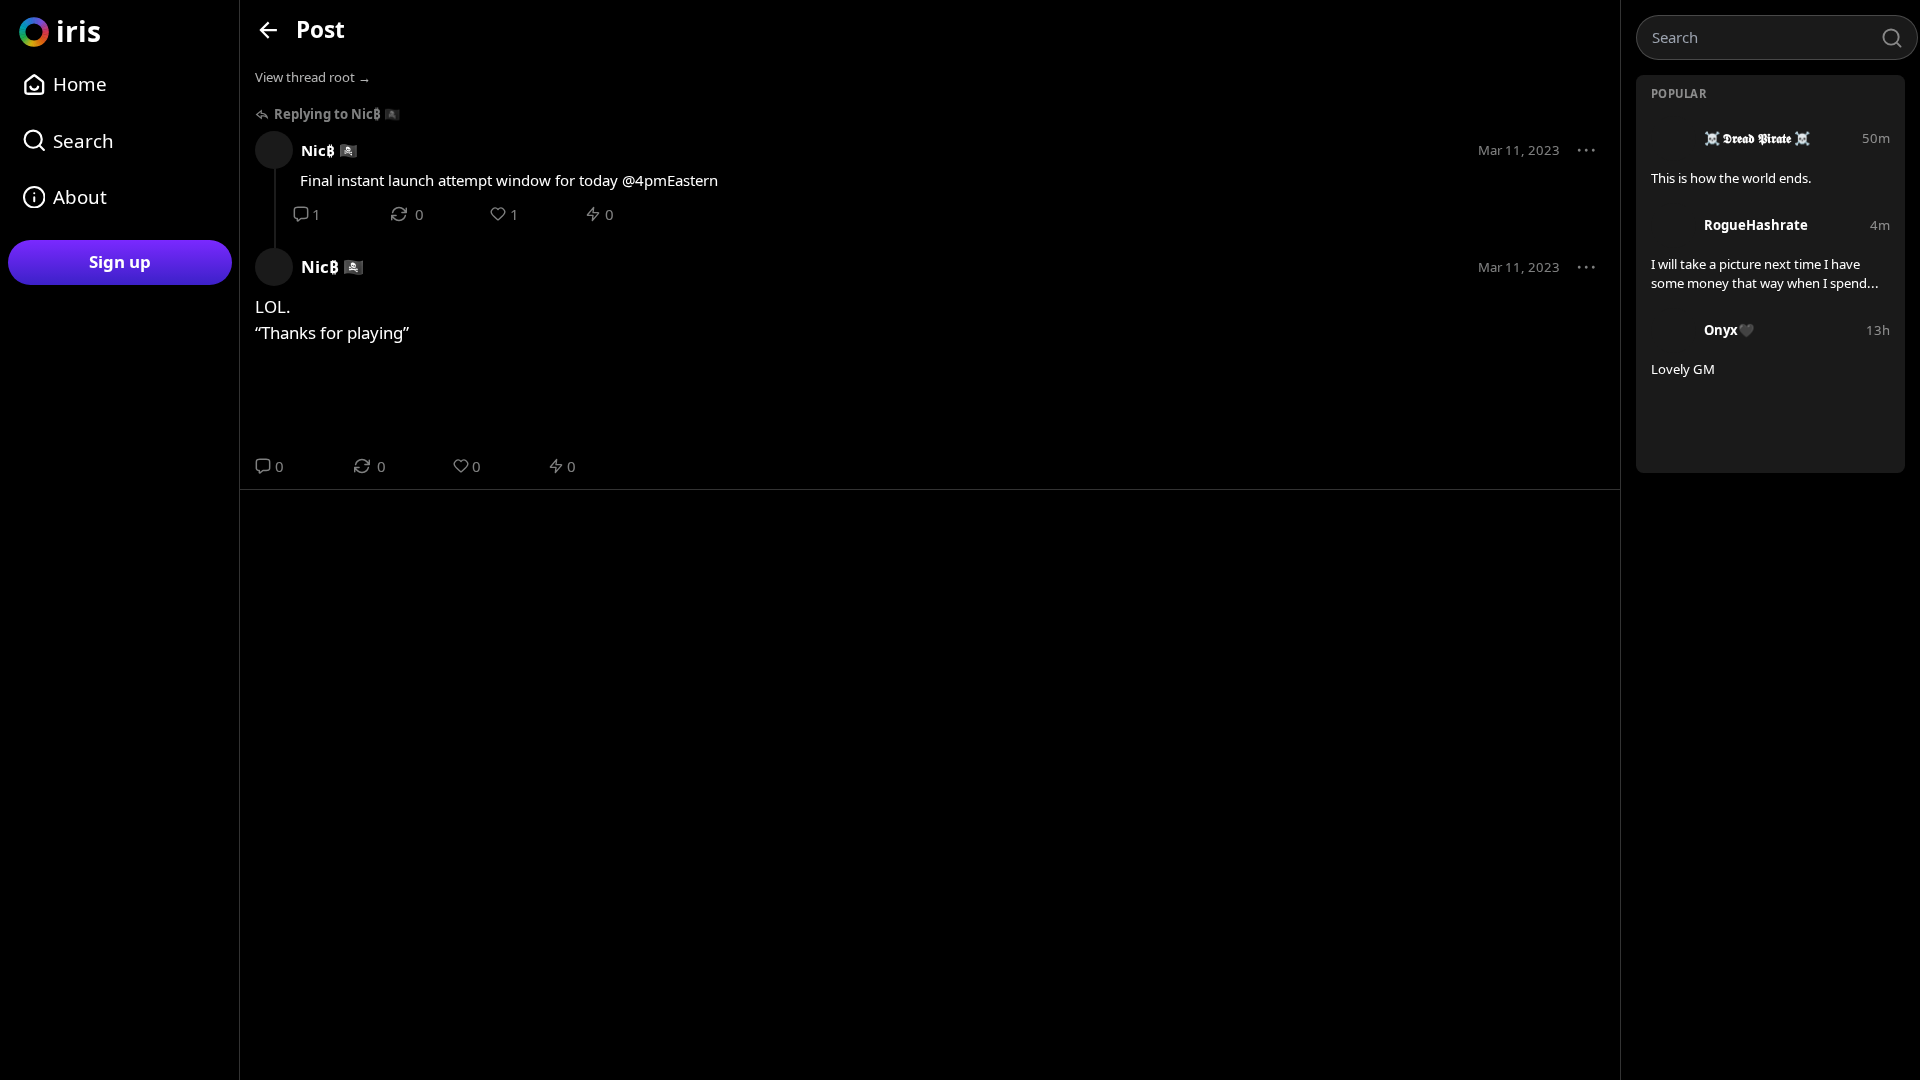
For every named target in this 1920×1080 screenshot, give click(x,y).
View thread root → (313, 77)
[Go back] (268, 29)
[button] (1587, 151)
